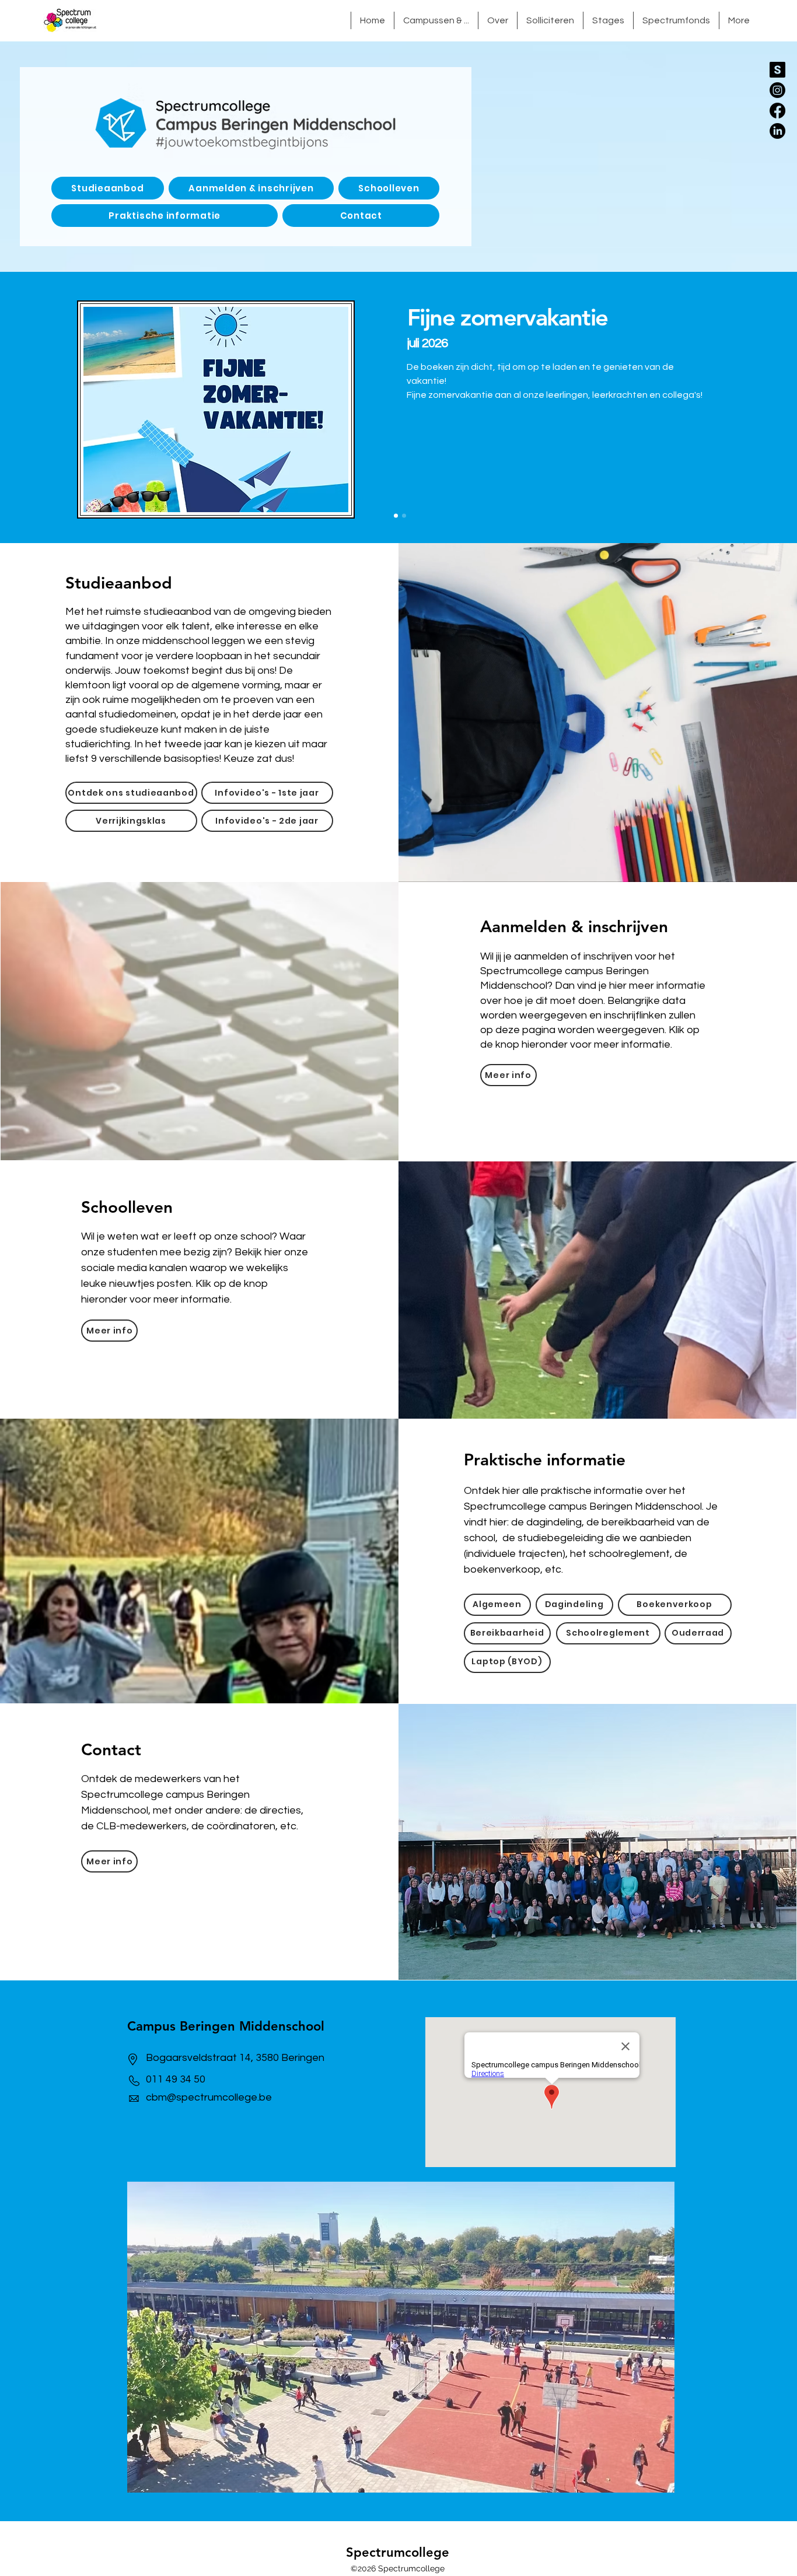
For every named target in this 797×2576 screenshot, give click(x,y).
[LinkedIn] (777, 131)
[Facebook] (777, 111)
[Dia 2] (404, 516)
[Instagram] (777, 90)
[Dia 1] (396, 516)
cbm (156, 2097)
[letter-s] (777, 70)
